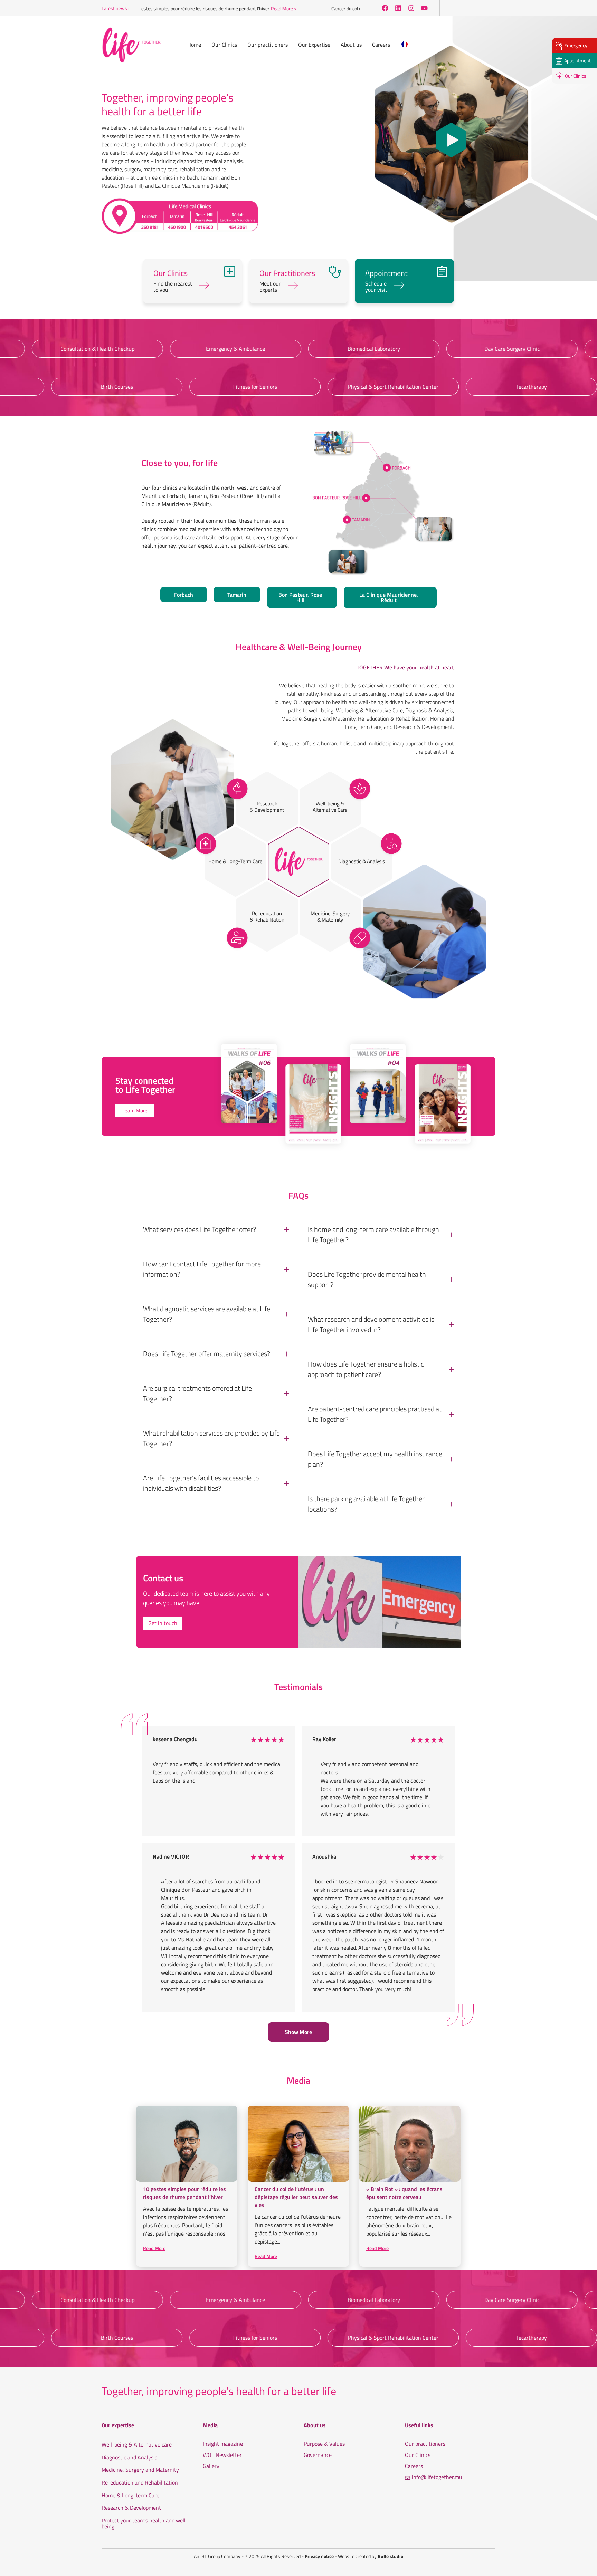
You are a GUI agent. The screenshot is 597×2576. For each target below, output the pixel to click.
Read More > (229, 8)
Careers (414, 2466)
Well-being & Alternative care (137, 2445)
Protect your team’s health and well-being (145, 2524)
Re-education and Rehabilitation (140, 2483)
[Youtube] (424, 8)
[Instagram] (411, 8)
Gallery (211, 2466)
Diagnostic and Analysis (129, 2458)
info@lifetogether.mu (437, 2477)
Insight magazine (223, 2444)
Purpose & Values (324, 2444)
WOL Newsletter (222, 2455)
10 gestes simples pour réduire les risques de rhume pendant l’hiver (146, 8)
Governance (318, 2455)
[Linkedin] (398, 8)
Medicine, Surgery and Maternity (140, 2470)
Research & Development (131, 2508)
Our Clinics (418, 2455)
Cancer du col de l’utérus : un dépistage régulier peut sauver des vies (345, 8)
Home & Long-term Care (130, 2496)
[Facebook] (385, 8)
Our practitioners (425, 2444)
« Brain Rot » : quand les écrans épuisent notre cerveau (404, 2193)
